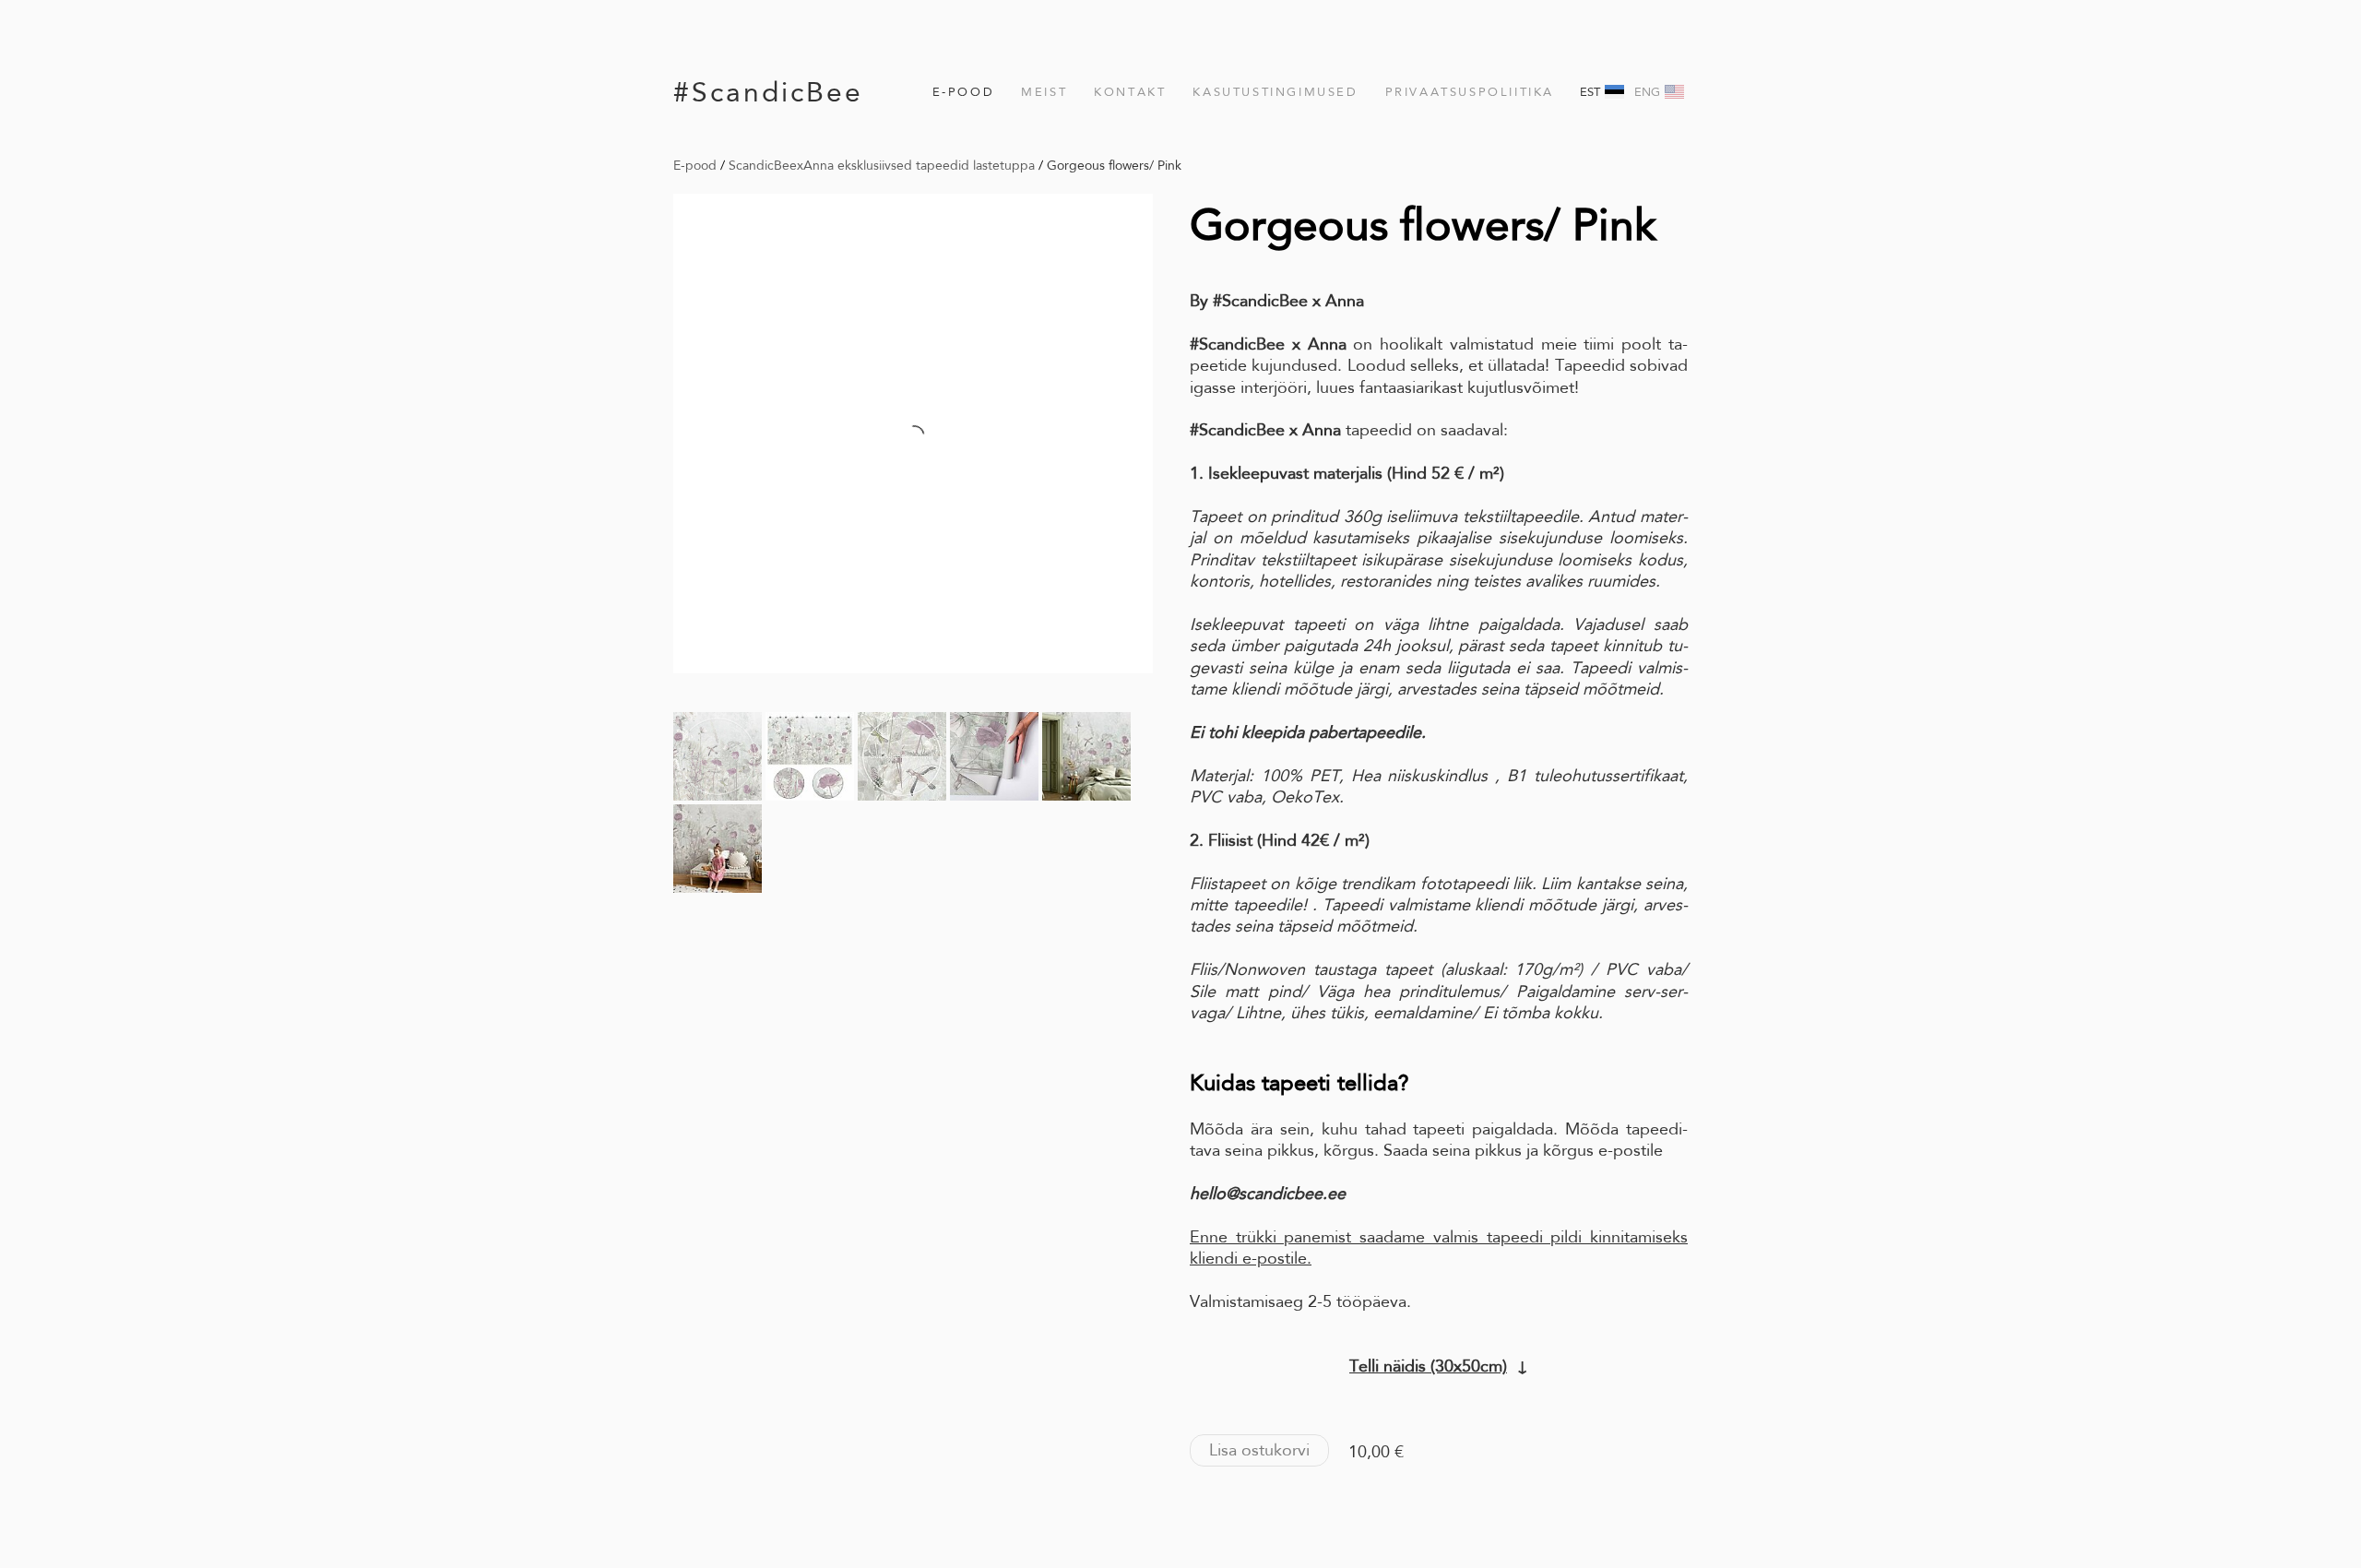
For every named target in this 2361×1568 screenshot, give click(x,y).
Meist (1044, 92)
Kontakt (1130, 92)
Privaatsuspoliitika (1470, 92)
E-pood (964, 92)
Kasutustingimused (1275, 92)
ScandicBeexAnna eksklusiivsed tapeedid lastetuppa (882, 165)
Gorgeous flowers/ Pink (1114, 165)
